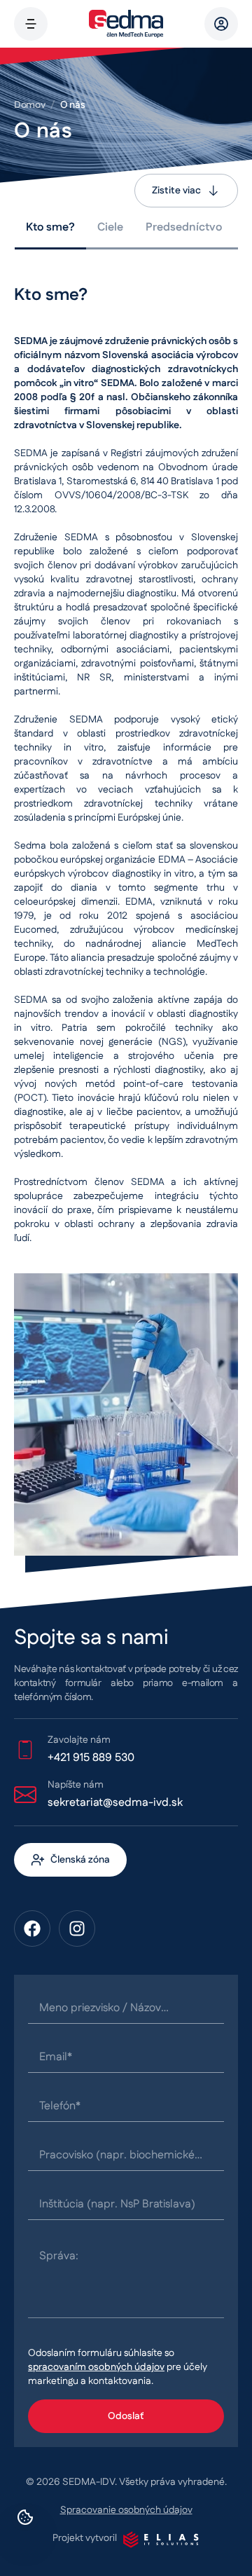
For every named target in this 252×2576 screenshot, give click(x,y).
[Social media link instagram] (77, 1928)
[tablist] (126, 229)
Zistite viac (176, 191)
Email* (56, 2057)
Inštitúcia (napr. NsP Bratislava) (117, 2204)
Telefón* (60, 2106)
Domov (29, 105)
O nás (72, 105)
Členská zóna (80, 1860)
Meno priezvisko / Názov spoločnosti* (100, 2008)
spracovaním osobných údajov (96, 2367)
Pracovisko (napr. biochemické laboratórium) (117, 2156)
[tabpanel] (126, 920)
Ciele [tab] (110, 227)
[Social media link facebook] (32, 1928)
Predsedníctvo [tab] (184, 227)
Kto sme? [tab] (50, 227)
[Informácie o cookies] (25, 2517)
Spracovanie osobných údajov (126, 2510)
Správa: (59, 2256)
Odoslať (126, 2416)
